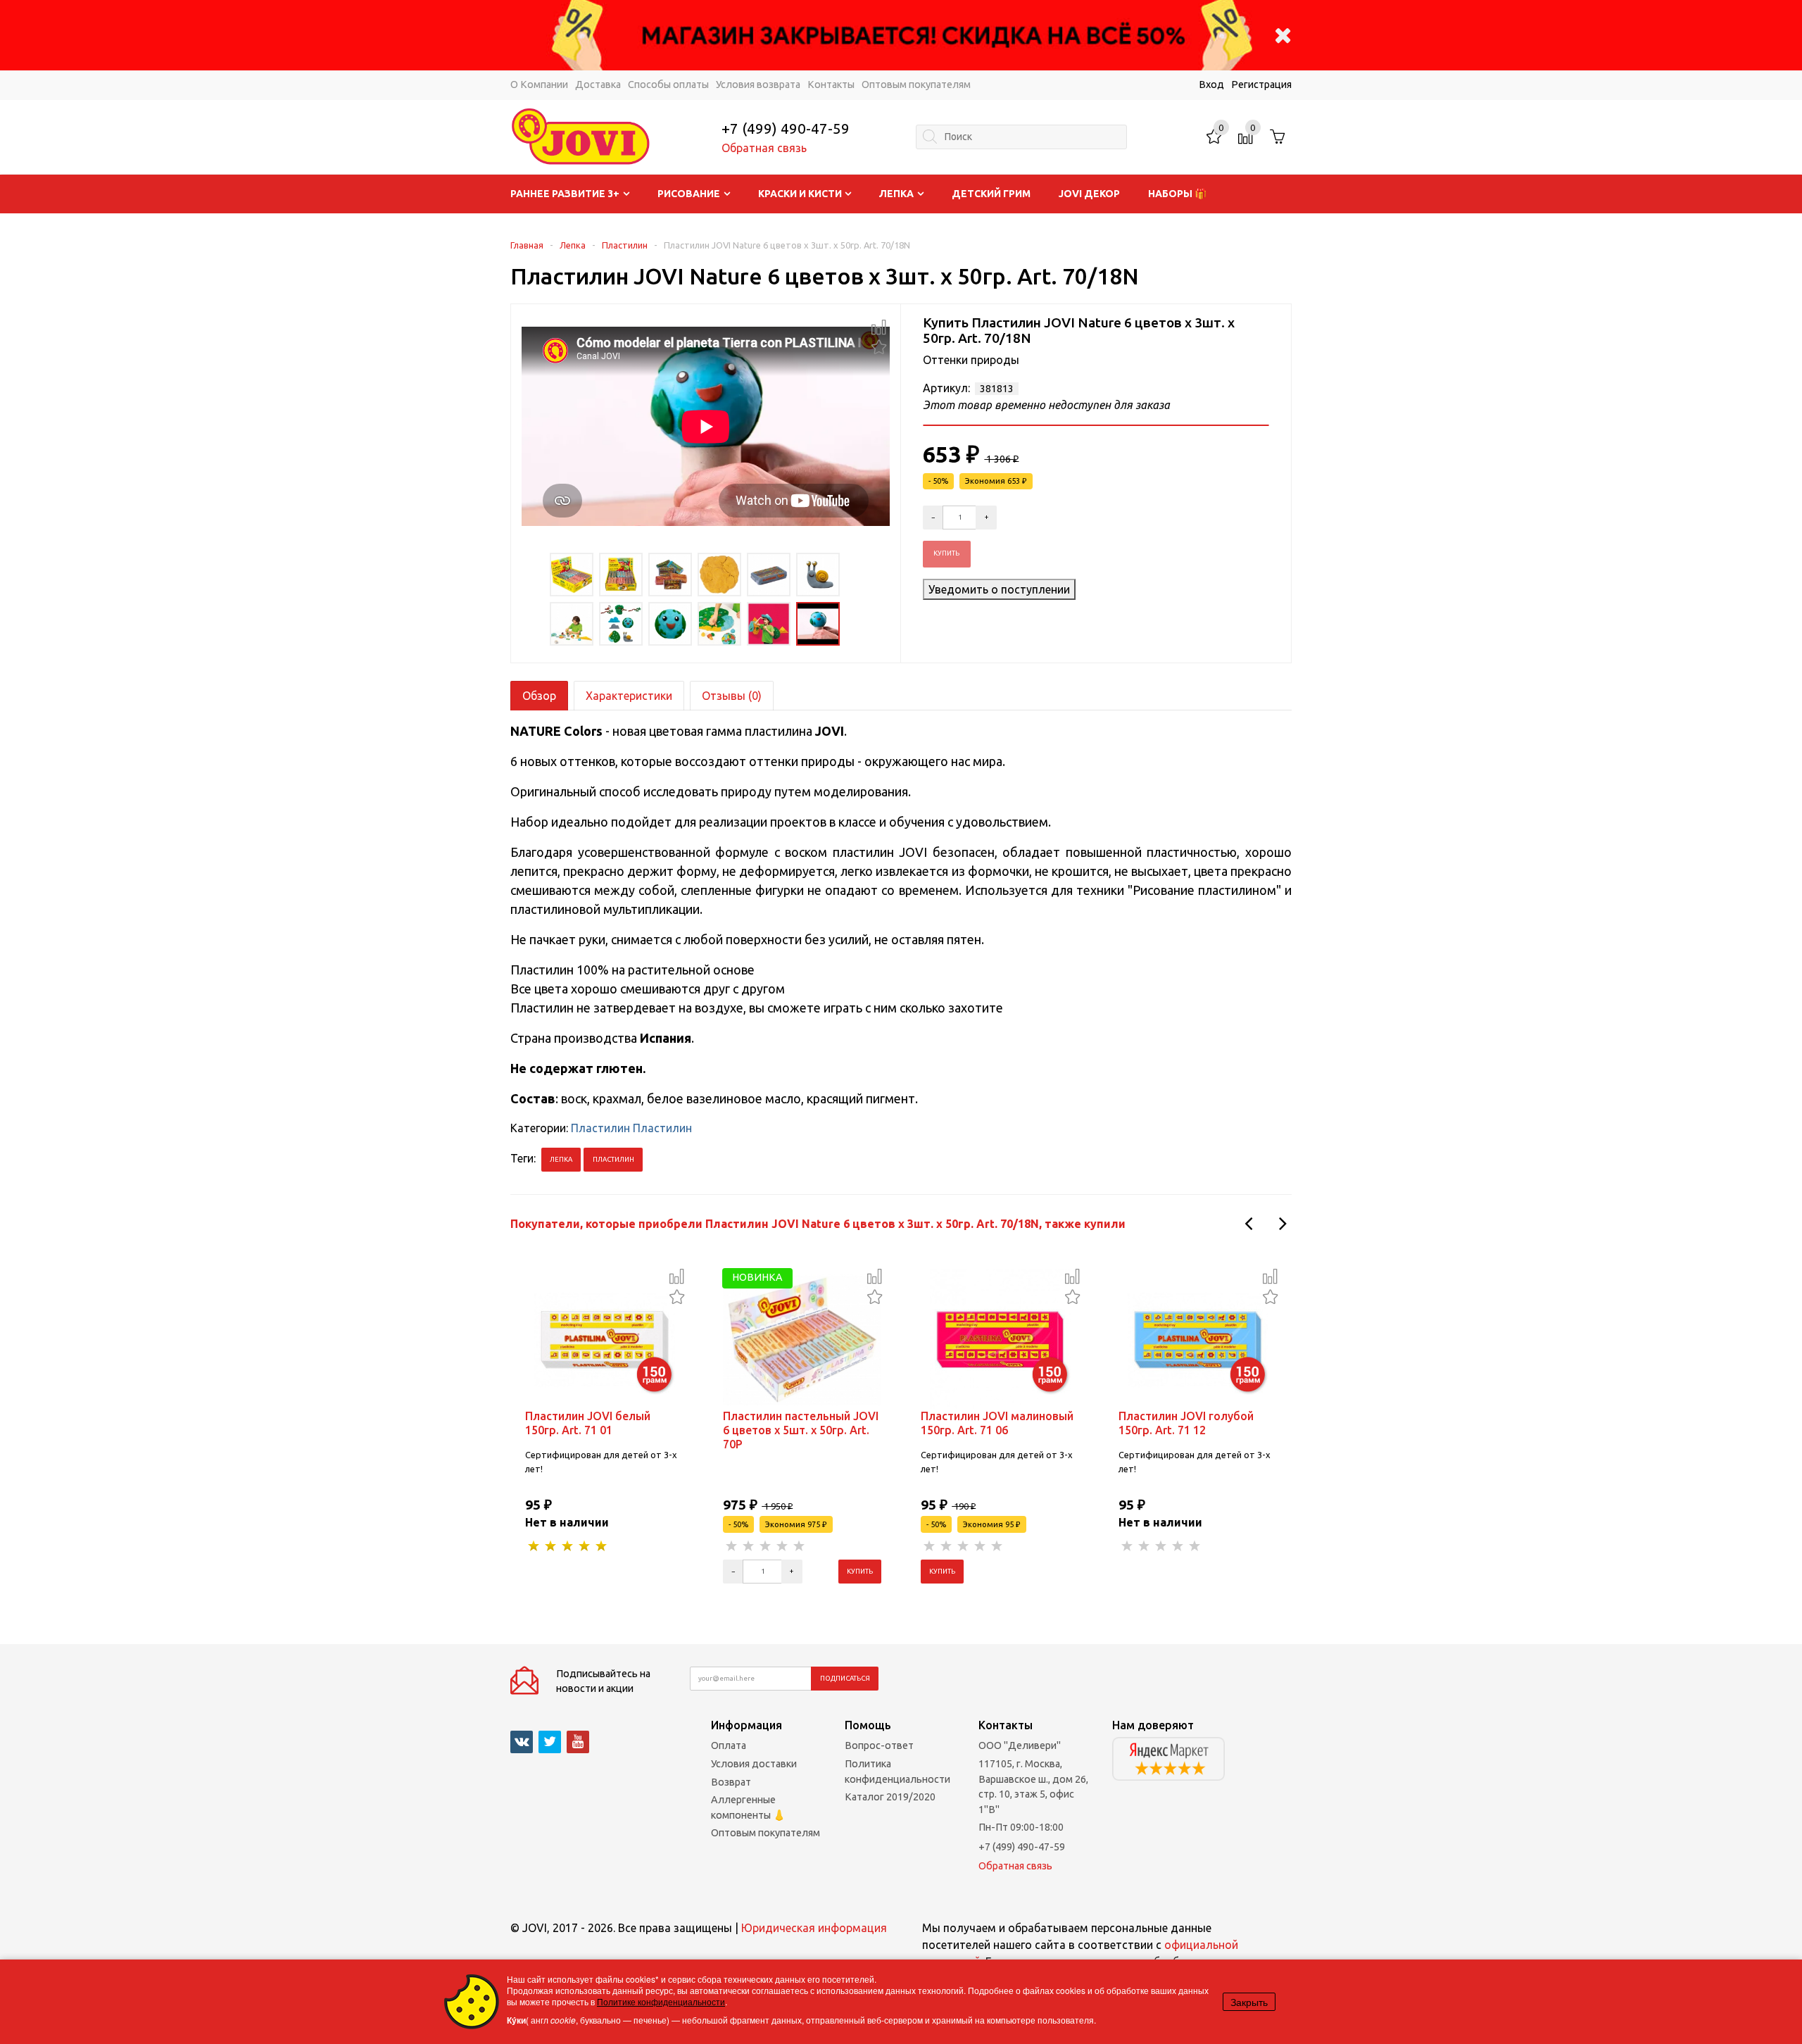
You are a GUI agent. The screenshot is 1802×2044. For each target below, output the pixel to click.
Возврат (731, 1782)
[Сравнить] (879, 327)
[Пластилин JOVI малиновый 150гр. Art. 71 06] (1000, 1338)
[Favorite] (879, 345)
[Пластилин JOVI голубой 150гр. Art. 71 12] (1198, 1338)
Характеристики (629, 696)
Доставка (598, 84)
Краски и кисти (800, 194)
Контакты (831, 84)
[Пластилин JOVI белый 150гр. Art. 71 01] (605, 1338)
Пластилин (625, 245)
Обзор (539, 696)
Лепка (896, 194)
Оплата (729, 1745)
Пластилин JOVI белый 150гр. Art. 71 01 (588, 1423)
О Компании (539, 84)
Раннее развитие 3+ (565, 194)
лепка (561, 1159)
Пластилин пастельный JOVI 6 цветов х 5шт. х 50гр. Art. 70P (801, 1430)
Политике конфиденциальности (661, 2001)
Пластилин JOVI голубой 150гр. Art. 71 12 (1186, 1423)
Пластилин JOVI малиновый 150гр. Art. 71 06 (997, 1423)
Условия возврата (758, 84)
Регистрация (1261, 84)
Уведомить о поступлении (999, 589)
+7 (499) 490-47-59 (786, 128)
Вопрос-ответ (879, 1745)
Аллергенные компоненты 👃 (748, 1807)
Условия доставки (754, 1764)
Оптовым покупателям (916, 84)
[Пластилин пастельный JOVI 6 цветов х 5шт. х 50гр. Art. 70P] (802, 1338)
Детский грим (991, 194)
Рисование (689, 194)
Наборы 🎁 (1177, 194)
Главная (527, 245)
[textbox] (1021, 137)
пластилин (613, 1159)
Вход (1211, 84)
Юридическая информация (814, 1928)
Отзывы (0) (732, 696)
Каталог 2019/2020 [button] (890, 1797)
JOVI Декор (1089, 194)
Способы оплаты (668, 84)
